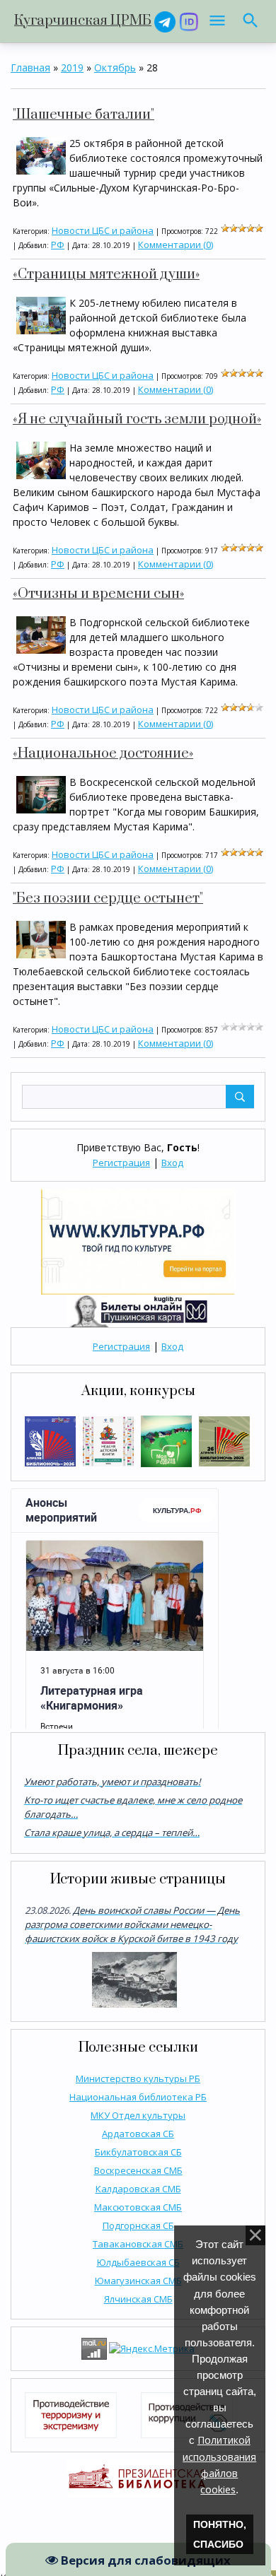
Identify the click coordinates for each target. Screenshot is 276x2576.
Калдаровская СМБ (138, 2189)
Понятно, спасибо (220, 2534)
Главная (30, 67)
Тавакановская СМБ (138, 2244)
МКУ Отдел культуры (138, 2115)
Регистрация (121, 1163)
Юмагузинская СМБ (138, 2281)
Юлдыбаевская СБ (138, 2262)
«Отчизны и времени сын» (98, 594)
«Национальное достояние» (103, 754)
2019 (72, 67)
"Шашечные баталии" (84, 115)
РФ (58, 245)
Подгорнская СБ (138, 2225)
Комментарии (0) (176, 245)
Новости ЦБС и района (103, 230)
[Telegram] (165, 21)
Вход (172, 1163)
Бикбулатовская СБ (138, 2152)
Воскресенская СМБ (138, 2170)
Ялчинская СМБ (138, 2299)
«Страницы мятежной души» (106, 275)
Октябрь (115, 67)
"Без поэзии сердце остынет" (108, 899)
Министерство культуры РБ (138, 2078)
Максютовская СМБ (138, 2207)
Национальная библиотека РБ (138, 2097)
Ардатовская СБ (138, 2134)
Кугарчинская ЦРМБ (83, 21)
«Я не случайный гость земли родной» (137, 419)
